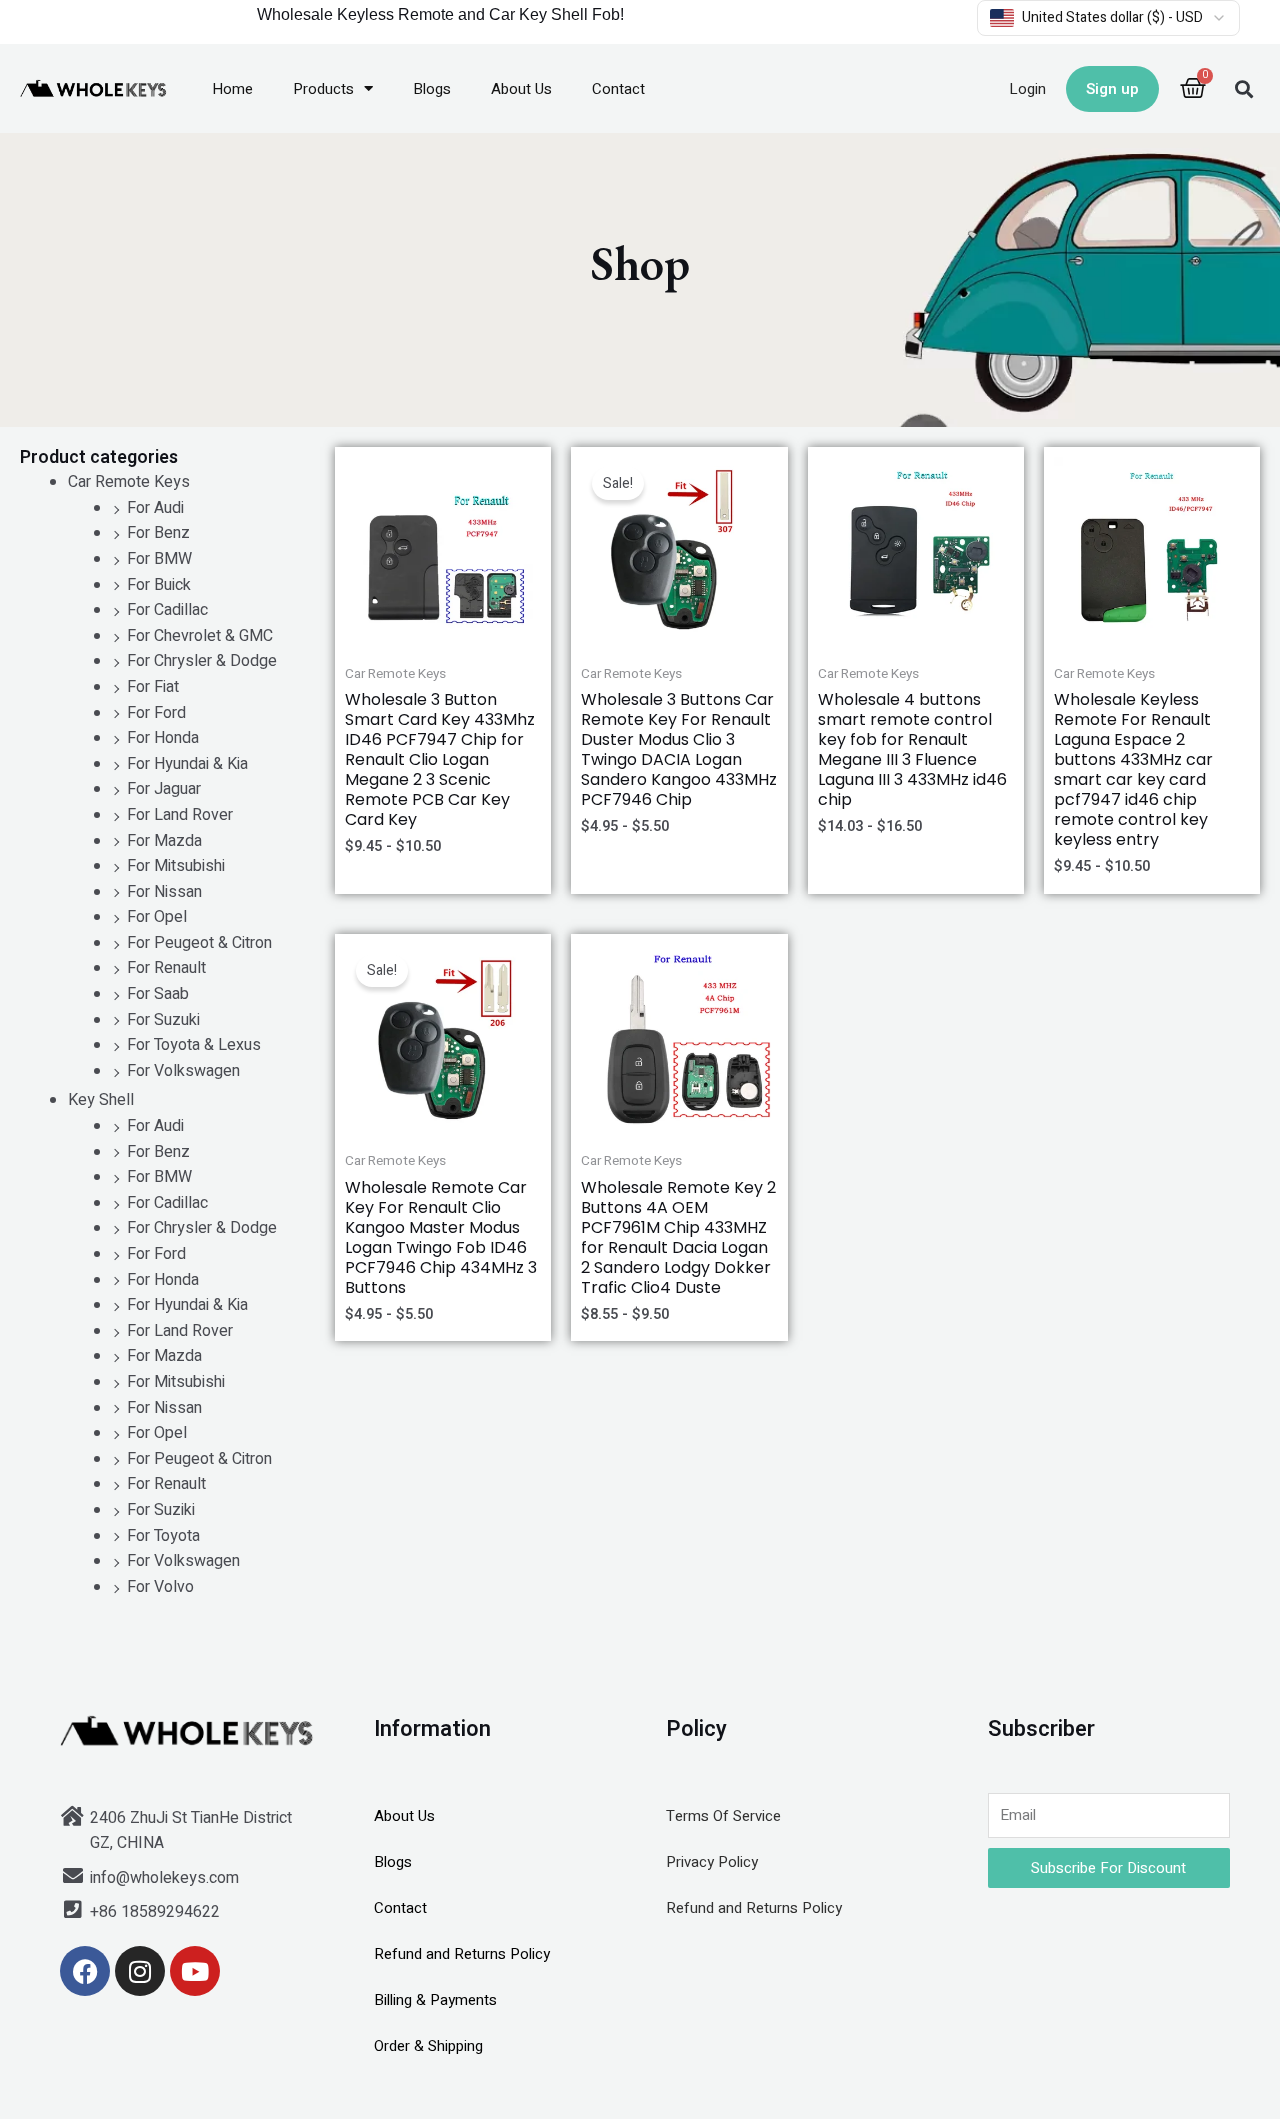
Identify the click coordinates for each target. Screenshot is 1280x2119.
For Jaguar (164, 789)
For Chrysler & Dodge (202, 661)
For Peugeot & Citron (199, 943)
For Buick (159, 585)
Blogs (432, 89)
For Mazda (164, 841)
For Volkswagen (183, 1071)
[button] (1243, 88)
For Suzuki (163, 1020)
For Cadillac (167, 610)
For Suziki (161, 1510)
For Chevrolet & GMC (200, 636)
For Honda (163, 738)
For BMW (159, 559)
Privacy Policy (712, 1862)
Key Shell (101, 1100)
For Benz (158, 533)
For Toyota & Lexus (194, 1045)
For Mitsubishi (176, 866)
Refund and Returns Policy (462, 1954)
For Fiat (153, 687)
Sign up (1112, 89)
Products (323, 89)
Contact (618, 89)
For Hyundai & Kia (187, 764)
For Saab (158, 994)
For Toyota (163, 1536)
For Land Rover (180, 815)
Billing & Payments (435, 2000)
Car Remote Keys (129, 482)
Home (232, 89)
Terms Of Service (723, 1816)
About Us (521, 89)
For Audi (155, 508)
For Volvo (160, 1587)
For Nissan (164, 892)
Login (1027, 89)
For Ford (156, 713)
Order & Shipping (428, 2046)
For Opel (157, 917)
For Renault (166, 968)
